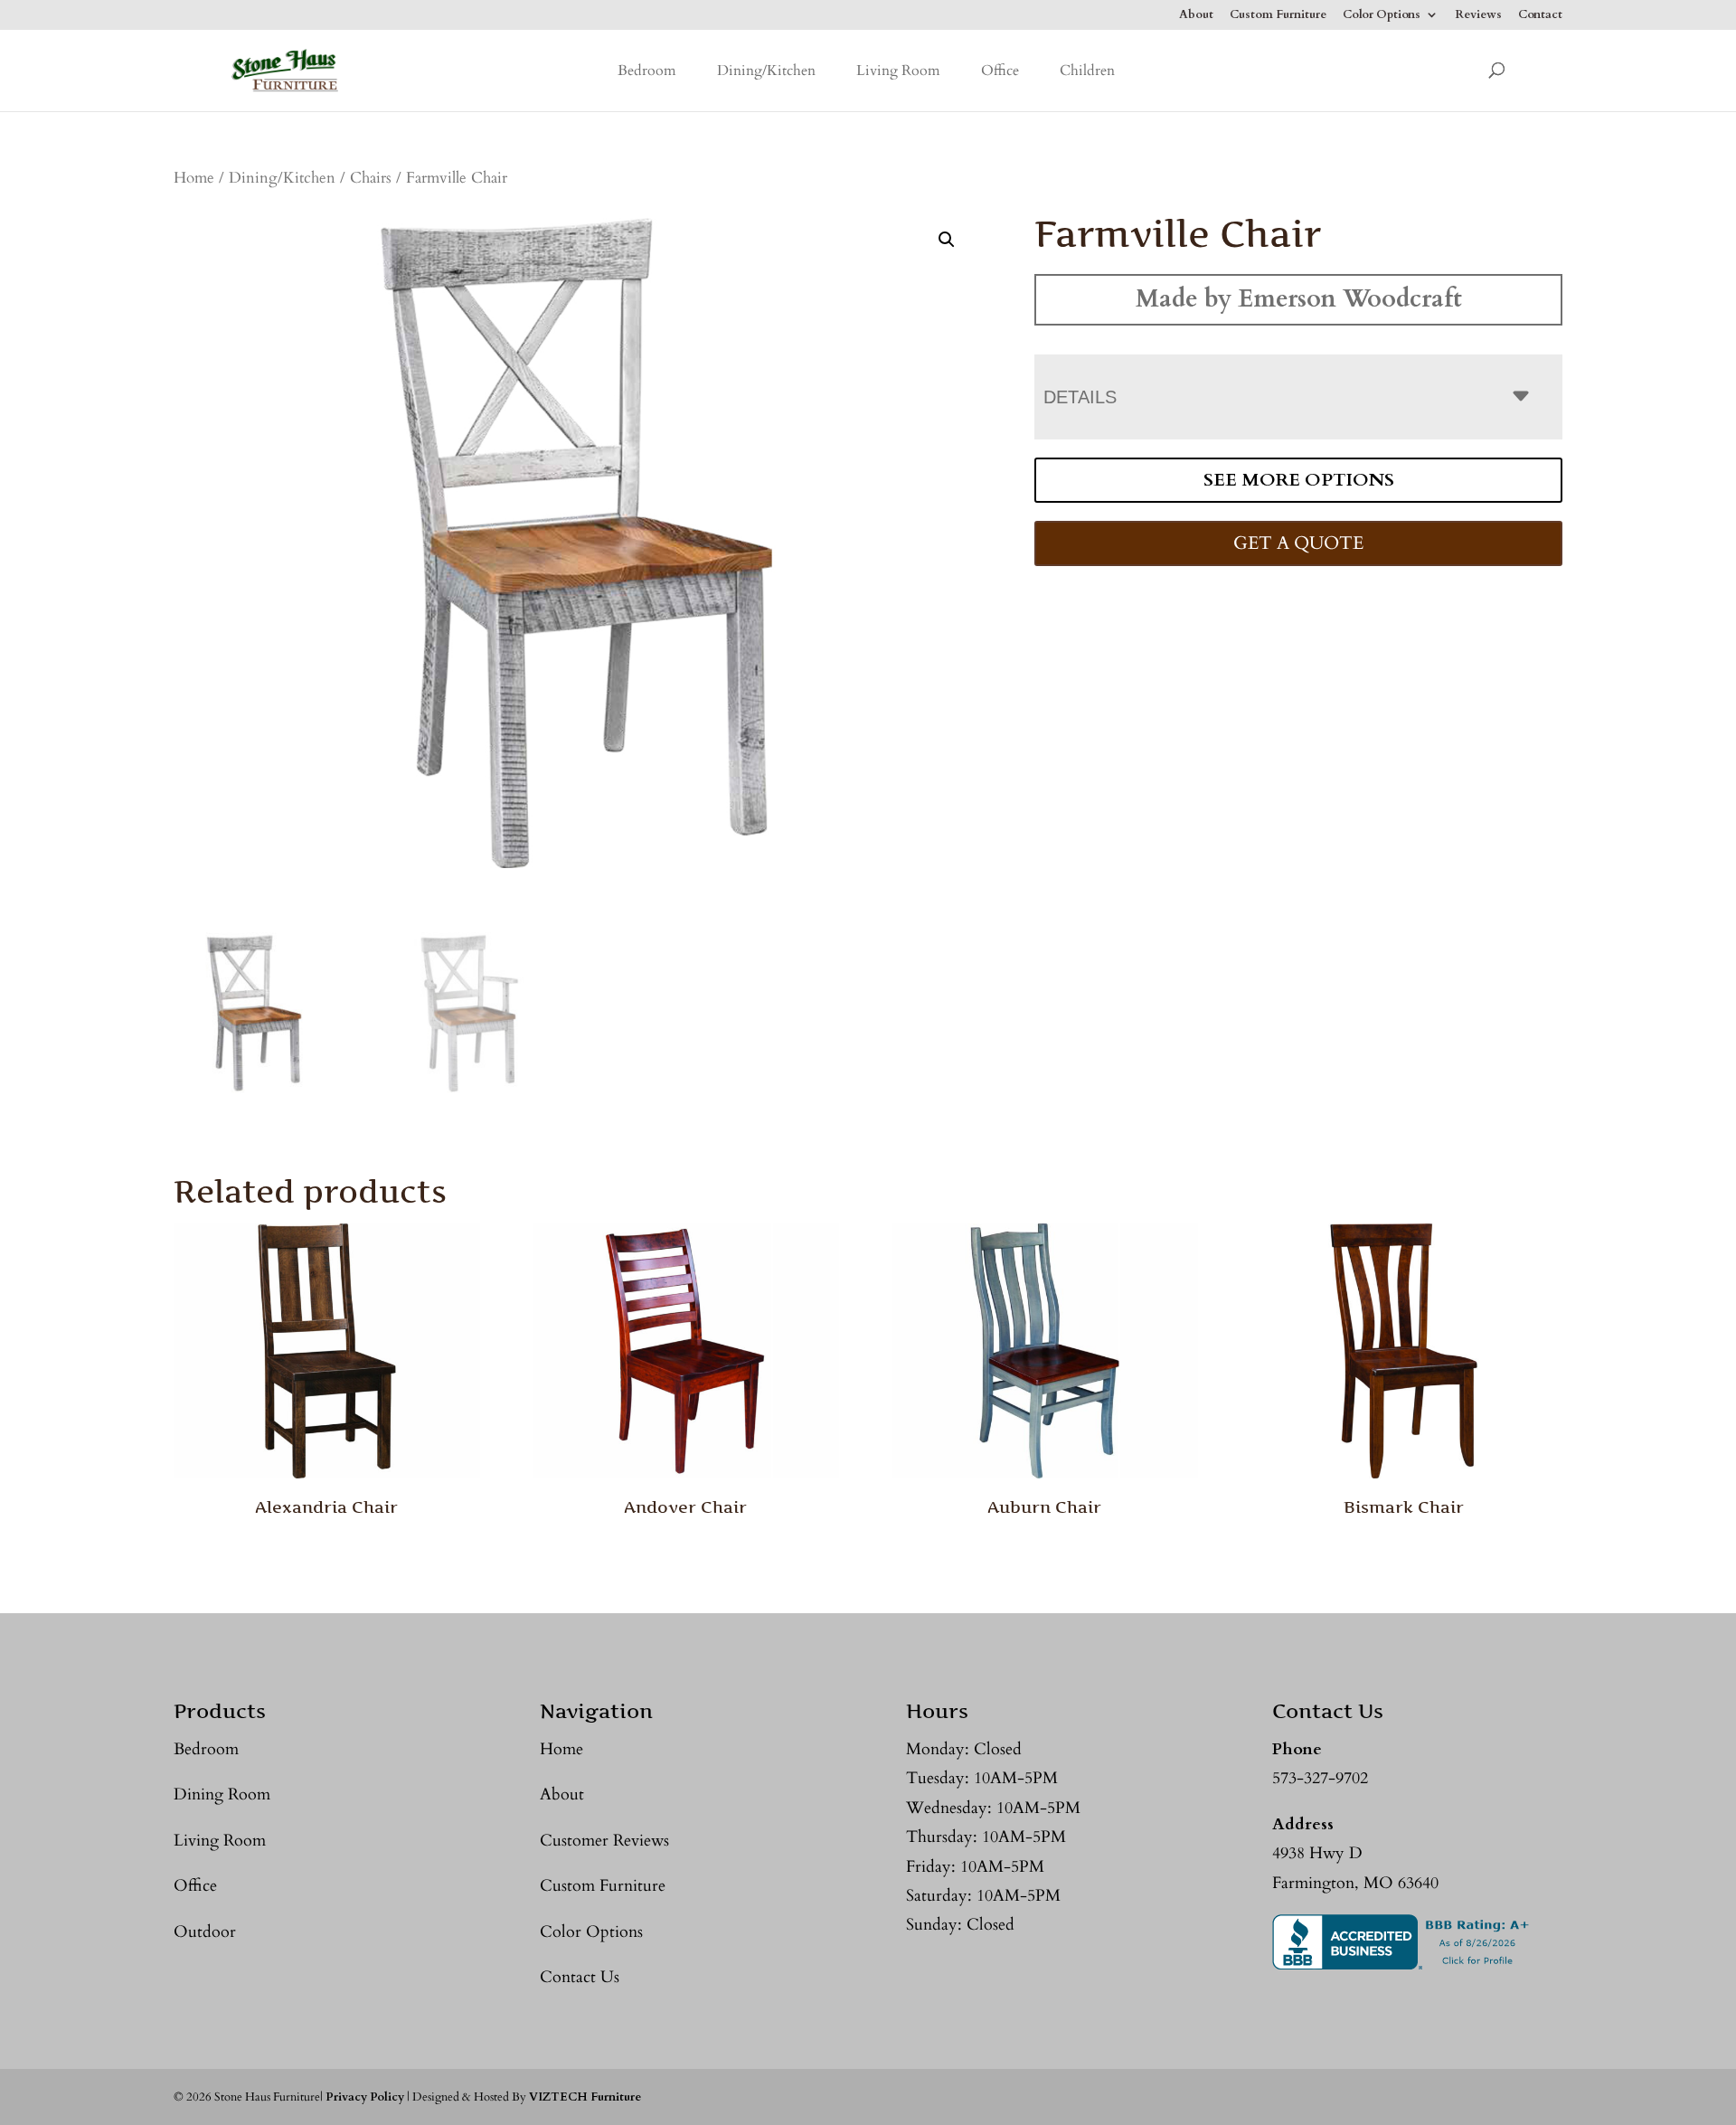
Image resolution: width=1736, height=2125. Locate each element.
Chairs (371, 178)
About (1196, 16)
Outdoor (205, 1932)
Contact (1540, 16)
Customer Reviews (604, 1841)
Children (1087, 71)
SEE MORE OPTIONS (1299, 480)
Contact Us (580, 1977)
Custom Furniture (1278, 16)
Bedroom (647, 71)
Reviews (1478, 16)
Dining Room (222, 1794)
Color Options (1382, 16)
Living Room (898, 71)
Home (194, 178)
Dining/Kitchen (766, 71)
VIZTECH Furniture (585, 2097)
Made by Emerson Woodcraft (1299, 299)
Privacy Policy (365, 2097)
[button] (947, 240)
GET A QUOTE (1298, 543)
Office (1000, 71)
